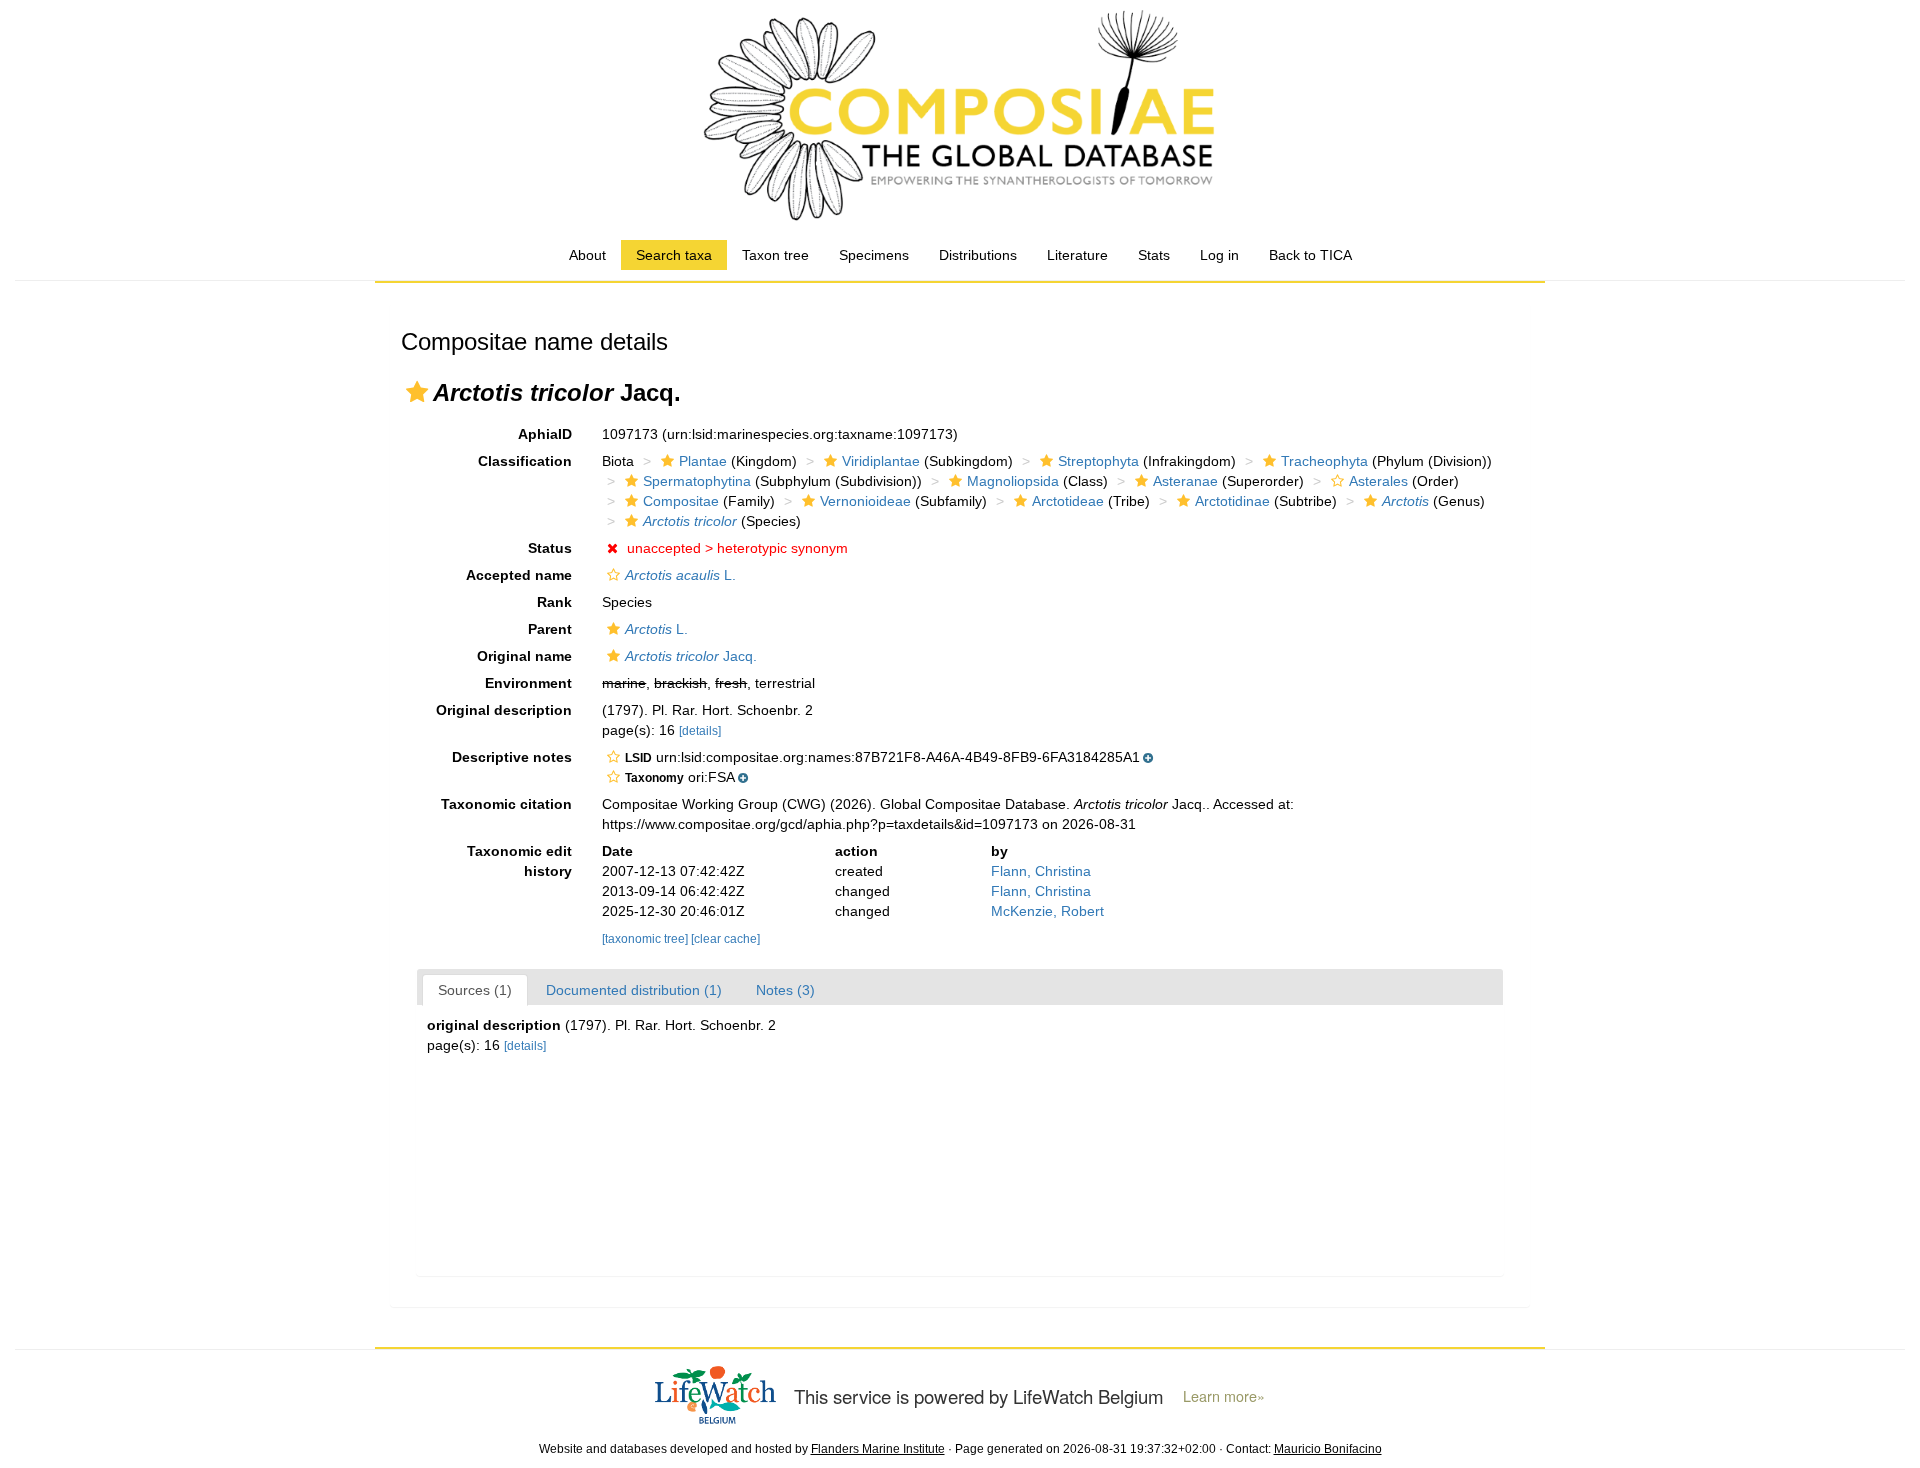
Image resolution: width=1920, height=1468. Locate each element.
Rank (554, 602)
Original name (524, 656)
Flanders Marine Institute (878, 1449)
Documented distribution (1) (634, 990)
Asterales (1378, 481)
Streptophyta (1098, 461)
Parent (550, 629)
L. (680, 575)
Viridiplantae (881, 461)
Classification (525, 461)
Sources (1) (475, 990)
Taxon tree (775, 255)
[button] (417, 392)
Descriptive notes (512, 757)
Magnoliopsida (1013, 481)
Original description (504, 710)
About (587, 255)
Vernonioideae (865, 501)
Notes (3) (785, 990)
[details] (700, 731)
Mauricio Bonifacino (1328, 1449)
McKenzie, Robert (1047, 911)
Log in (1219, 255)
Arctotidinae (1232, 501)
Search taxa (674, 255)
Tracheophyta (1324, 461)
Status (550, 548)
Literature (1077, 255)
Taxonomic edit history (519, 861)
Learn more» (1224, 1396)
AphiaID (545, 434)
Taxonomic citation (506, 804)
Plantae (703, 461)
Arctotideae (1068, 501)
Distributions (978, 255)
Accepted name (519, 575)
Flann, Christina (1041, 871)
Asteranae (1185, 481)
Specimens (874, 255)
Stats (1154, 255)
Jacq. (691, 656)
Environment (528, 683)
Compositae (681, 501)
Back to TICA (1310, 255)
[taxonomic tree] (646, 939)
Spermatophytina (697, 481)
